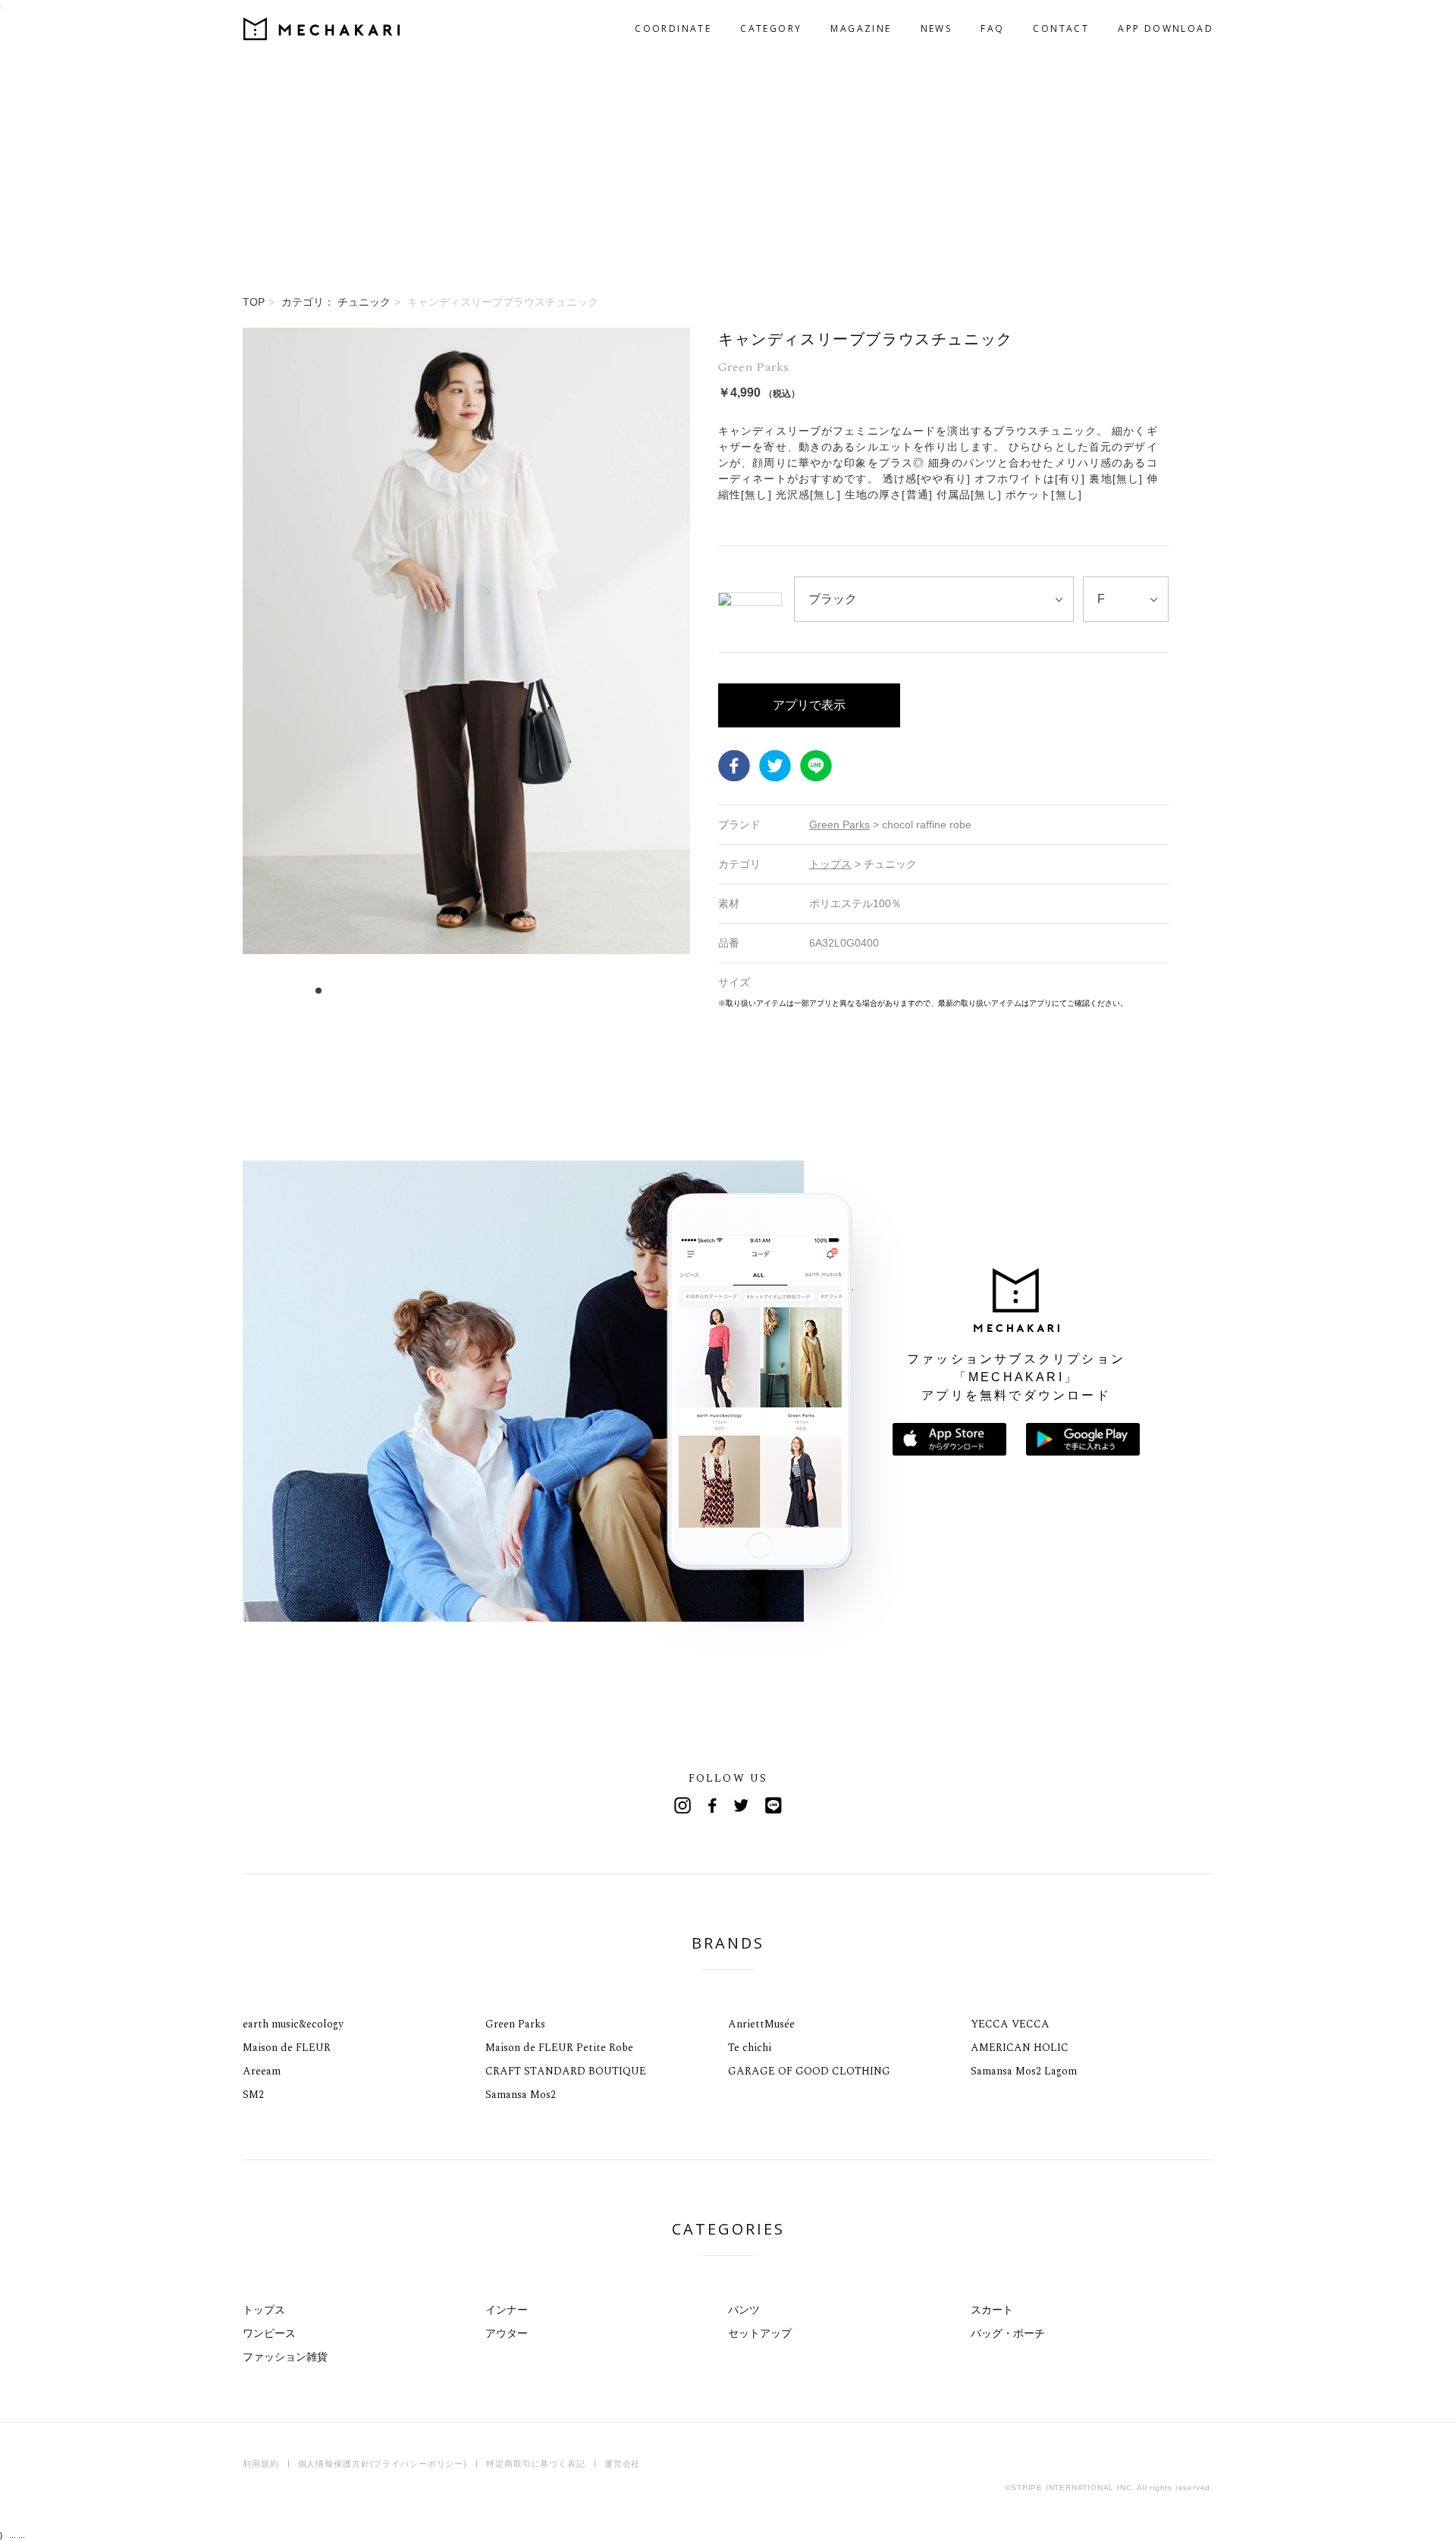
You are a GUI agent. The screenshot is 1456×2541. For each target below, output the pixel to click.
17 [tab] (501, 991)
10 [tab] (421, 991)
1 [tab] (319, 991)
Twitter (775, 766)
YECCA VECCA (1010, 2024)
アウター (507, 2333)
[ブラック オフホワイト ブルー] (934, 599)
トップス (264, 2310)
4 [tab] (353, 991)
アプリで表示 (809, 705)
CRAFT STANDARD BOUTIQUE (566, 2071)
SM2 (253, 2095)
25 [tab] (592, 991)
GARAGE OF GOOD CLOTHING (809, 2071)
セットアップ (760, 2333)
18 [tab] (512, 991)
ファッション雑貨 (285, 2357)
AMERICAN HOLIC (1020, 2048)
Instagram (682, 1805)
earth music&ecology (293, 2024)
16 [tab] (490, 991)
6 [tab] (376, 991)
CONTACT (1061, 28)
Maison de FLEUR (287, 2048)
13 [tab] (455, 991)
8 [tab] (399, 991)
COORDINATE (673, 28)
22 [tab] (558, 991)
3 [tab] (342, 991)
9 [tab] (410, 991)
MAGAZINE (861, 28)
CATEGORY (771, 28)
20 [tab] (535, 991)
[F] (1126, 599)
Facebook (734, 766)
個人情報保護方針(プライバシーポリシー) (383, 2464)
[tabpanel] (466, 668)
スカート (992, 2310)
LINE (816, 766)
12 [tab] (444, 991)
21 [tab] (546, 991)
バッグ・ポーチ (1008, 2333)
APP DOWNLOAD (1166, 28)
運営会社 (623, 2464)
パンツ (744, 2310)
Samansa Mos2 (521, 2095)
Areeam (262, 2071)
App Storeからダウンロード (949, 1439)
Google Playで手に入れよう (1083, 1439)
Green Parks (515, 2024)
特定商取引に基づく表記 (536, 2464)
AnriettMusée (761, 2024)
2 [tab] (330, 991)
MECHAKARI (322, 29)
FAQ (992, 28)
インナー (507, 2310)
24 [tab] (581, 991)
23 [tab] (569, 991)
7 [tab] (387, 991)
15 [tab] (478, 991)
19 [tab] (524, 991)
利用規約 (261, 2464)
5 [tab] (364, 991)
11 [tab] (433, 991)
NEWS (937, 28)
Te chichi (750, 2048)
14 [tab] (467, 991)
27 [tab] (615, 991)
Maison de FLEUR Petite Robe (559, 2048)
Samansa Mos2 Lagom (1024, 2071)
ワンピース (269, 2333)
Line (773, 1805)
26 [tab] (603, 991)
